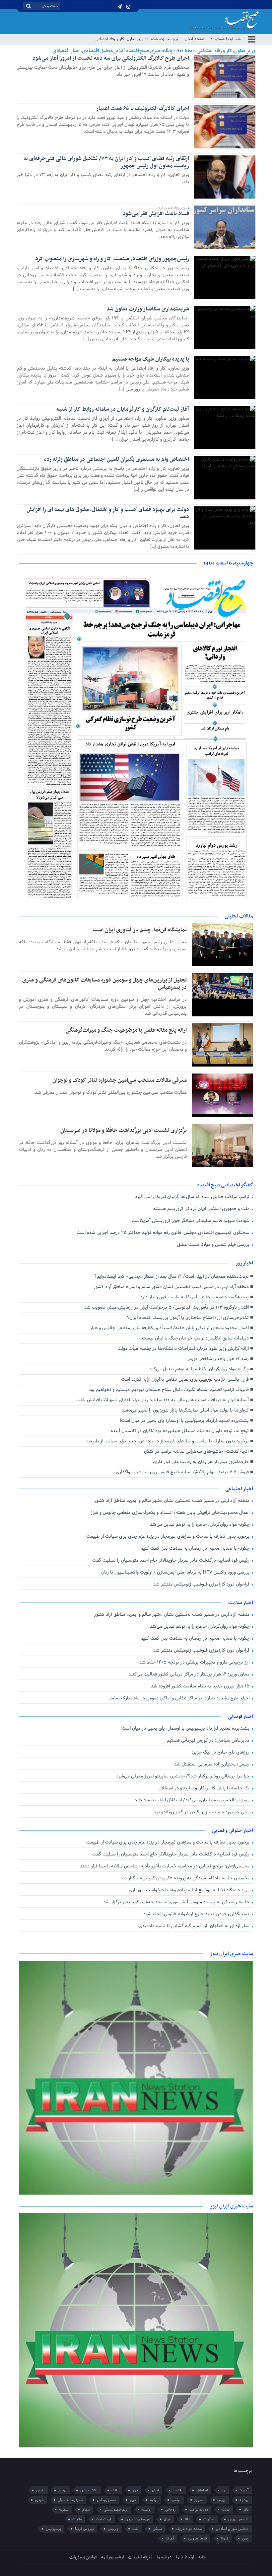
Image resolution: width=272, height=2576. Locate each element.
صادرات (209, 2519)
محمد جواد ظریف (189, 2529)
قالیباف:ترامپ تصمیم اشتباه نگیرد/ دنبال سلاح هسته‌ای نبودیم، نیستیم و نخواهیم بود (169, 1390)
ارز (224, 2490)
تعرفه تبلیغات (140, 2557)
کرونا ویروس (198, 2538)
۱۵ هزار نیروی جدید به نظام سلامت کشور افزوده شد (201, 1686)
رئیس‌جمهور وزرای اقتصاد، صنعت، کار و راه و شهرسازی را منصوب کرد (112, 259)
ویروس (113, 2529)
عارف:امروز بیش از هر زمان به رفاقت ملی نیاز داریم (201, 1462)
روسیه (147, 2510)
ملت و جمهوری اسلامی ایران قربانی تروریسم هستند (202, 1209)
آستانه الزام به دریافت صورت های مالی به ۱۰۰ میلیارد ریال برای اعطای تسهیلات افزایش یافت (163, 1400)
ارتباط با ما (185, 2557)
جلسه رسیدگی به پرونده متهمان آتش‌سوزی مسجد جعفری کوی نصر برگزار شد (177, 1902)
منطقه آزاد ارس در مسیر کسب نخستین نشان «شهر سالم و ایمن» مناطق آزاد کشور (171, 1287)
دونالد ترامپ (199, 2510)
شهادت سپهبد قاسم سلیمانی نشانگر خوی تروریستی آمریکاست (191, 1221)
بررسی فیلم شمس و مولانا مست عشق (214, 1245)
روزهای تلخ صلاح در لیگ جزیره (221, 1752)
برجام (62, 2490)
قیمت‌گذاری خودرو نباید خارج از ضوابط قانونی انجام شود (197, 1914)
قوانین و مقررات (83, 2557)
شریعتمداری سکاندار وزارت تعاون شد (148, 309)
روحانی (170, 2510)
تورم (133, 2500)
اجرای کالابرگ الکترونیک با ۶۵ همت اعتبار (142, 109)
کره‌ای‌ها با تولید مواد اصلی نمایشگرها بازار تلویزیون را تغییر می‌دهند (185, 1410)
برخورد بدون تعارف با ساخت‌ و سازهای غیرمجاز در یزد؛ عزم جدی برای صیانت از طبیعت (167, 1441)
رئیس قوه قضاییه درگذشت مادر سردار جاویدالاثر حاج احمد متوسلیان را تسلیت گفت (171, 1560)
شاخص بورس (238, 2519)
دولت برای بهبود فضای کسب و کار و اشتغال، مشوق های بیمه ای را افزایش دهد (108, 513)
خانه (202, 2557)
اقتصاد (178, 2490)
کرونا (225, 2538)
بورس (221, 2500)
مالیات (77, 2519)
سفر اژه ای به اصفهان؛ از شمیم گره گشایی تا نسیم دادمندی (195, 1926)
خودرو (39, 2500)
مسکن (157, 2529)
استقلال (202, 2490)
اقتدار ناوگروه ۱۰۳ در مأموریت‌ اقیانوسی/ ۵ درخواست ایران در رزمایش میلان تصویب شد (167, 1307)
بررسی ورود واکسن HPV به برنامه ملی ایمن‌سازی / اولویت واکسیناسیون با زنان (176, 1572)
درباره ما (164, 2557)
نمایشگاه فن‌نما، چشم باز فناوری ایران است (140, 930)
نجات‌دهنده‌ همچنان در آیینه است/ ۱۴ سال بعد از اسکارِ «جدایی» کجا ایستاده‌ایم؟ (172, 1277)
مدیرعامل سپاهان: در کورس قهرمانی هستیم (209, 1740)
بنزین (40, 2490)
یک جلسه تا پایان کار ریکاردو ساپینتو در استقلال (205, 1788)
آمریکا (244, 2490)
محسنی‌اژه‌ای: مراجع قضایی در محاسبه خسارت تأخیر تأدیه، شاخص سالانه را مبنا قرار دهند (165, 1866)
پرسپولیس (53, 2529)
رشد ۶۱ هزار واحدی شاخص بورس (218, 1359)
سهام (86, 2510)
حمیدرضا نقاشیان (70, 2500)
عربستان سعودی (138, 2519)
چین (245, 2538)
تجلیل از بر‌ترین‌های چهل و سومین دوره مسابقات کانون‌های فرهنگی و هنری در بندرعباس (104, 984)
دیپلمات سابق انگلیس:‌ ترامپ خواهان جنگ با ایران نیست (195, 1338)
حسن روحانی (106, 2500)
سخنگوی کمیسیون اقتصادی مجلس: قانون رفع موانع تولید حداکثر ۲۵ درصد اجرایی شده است (164, 1233)
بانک (115, 2490)
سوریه (64, 2510)
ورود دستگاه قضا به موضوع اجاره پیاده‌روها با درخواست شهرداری (190, 1890)
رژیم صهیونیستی (116, 2510)
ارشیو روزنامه (112, 2557)
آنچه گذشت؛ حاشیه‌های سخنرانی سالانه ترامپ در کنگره (196, 1452)
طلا (187, 2519)
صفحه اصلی (195, 39)
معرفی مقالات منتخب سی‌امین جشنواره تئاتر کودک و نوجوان (120, 1080)
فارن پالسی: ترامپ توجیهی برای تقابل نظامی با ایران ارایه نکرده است (185, 1379)
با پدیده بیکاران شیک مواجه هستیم (151, 359)
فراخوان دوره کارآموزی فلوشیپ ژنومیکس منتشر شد (202, 1584)
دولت (226, 2510)
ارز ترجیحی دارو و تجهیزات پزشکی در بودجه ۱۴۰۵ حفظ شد (195, 1662)
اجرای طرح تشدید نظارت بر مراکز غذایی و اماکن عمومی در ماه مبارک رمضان (179, 1698)
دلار (246, 2510)
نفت (136, 2529)
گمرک (170, 2538)
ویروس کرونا (84, 2529)
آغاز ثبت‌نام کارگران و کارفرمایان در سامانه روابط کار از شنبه (123, 409)
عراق (167, 2519)
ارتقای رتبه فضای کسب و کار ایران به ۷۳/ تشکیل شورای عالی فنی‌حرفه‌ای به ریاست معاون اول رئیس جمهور (106, 162)
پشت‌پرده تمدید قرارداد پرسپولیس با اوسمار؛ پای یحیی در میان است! (184, 1421)
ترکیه (154, 2500)
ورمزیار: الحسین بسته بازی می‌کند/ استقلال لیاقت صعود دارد (193, 1800)
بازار (135, 2490)
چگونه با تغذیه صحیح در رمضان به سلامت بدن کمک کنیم (196, 1548)
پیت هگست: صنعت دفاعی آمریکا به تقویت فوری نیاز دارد (195, 1297)
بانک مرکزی (89, 2490)
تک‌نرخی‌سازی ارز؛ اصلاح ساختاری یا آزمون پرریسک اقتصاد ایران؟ (188, 1318)
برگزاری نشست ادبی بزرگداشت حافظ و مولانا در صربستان (124, 1131)
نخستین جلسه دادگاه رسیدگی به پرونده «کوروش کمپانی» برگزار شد (186, 1878)
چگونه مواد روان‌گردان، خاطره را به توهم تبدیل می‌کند (199, 1369)
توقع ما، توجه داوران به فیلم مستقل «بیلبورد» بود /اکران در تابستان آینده (180, 1431)
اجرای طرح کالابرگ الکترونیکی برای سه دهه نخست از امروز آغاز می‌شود (111, 58)
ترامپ (176, 2500)
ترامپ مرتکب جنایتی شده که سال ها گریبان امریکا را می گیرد (193, 1197)
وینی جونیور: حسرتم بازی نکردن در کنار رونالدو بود (202, 1812)
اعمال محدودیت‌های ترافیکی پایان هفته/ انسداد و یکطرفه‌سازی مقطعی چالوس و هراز (169, 1328)
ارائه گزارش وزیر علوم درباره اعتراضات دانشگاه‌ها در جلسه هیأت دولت (183, 1349)
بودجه (244, 2500)
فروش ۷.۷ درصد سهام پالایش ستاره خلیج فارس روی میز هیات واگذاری (182, 1472)
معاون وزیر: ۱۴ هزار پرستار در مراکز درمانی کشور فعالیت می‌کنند (190, 1674)
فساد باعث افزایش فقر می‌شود (156, 214)
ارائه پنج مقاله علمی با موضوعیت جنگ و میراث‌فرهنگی (126, 1030)
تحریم (199, 2500)
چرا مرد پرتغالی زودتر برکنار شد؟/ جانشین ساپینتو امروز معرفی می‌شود (183, 1776)
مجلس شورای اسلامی (232, 2529)
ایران (155, 2490)
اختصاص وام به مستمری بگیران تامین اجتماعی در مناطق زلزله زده (117, 460)
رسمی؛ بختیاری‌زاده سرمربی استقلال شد (212, 1764)
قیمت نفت (104, 2519)
